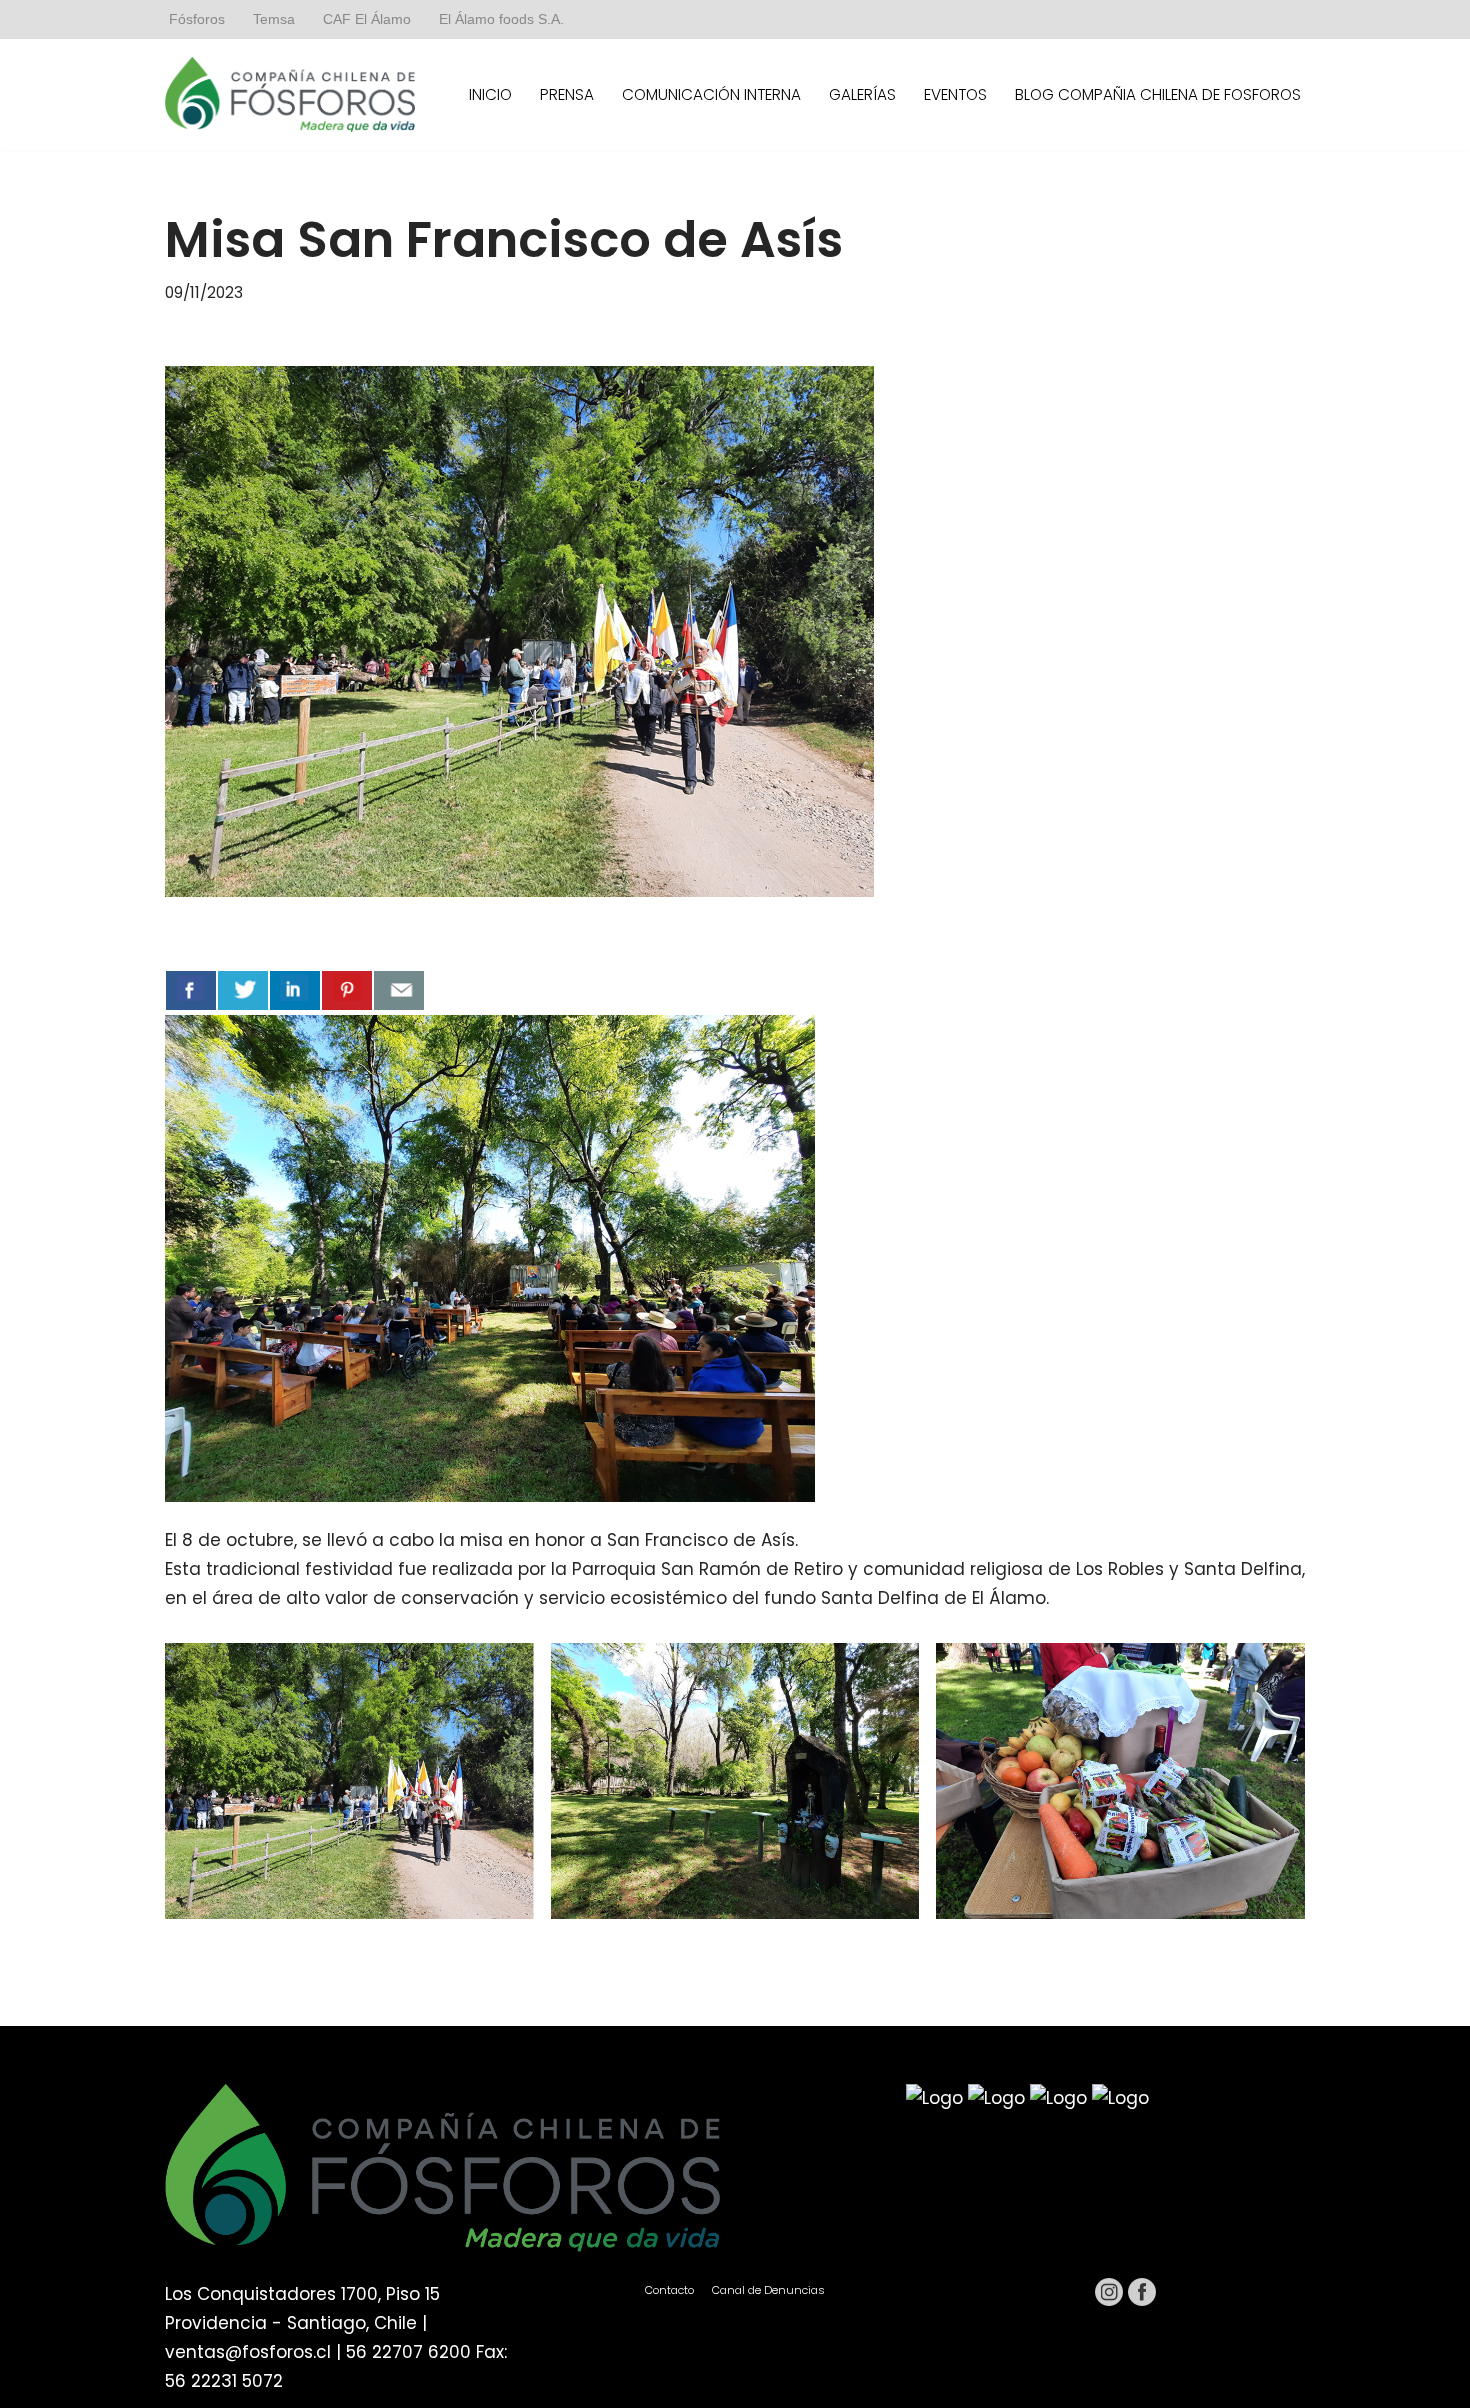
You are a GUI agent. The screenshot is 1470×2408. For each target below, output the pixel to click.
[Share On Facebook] (191, 990)
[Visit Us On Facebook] (1141, 2302)
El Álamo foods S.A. (501, 19)
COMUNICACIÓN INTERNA (711, 94)
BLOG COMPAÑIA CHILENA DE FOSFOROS (1158, 94)
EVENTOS (955, 94)
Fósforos (197, 19)
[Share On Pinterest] (347, 990)
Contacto (669, 2290)
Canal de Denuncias (768, 2290)
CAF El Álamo (367, 19)
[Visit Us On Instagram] (1108, 2302)
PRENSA (567, 94)
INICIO (490, 94)
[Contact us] (399, 990)
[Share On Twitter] (243, 990)
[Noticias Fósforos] (290, 94)
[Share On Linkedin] (295, 990)
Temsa (274, 19)
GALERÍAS (862, 94)
